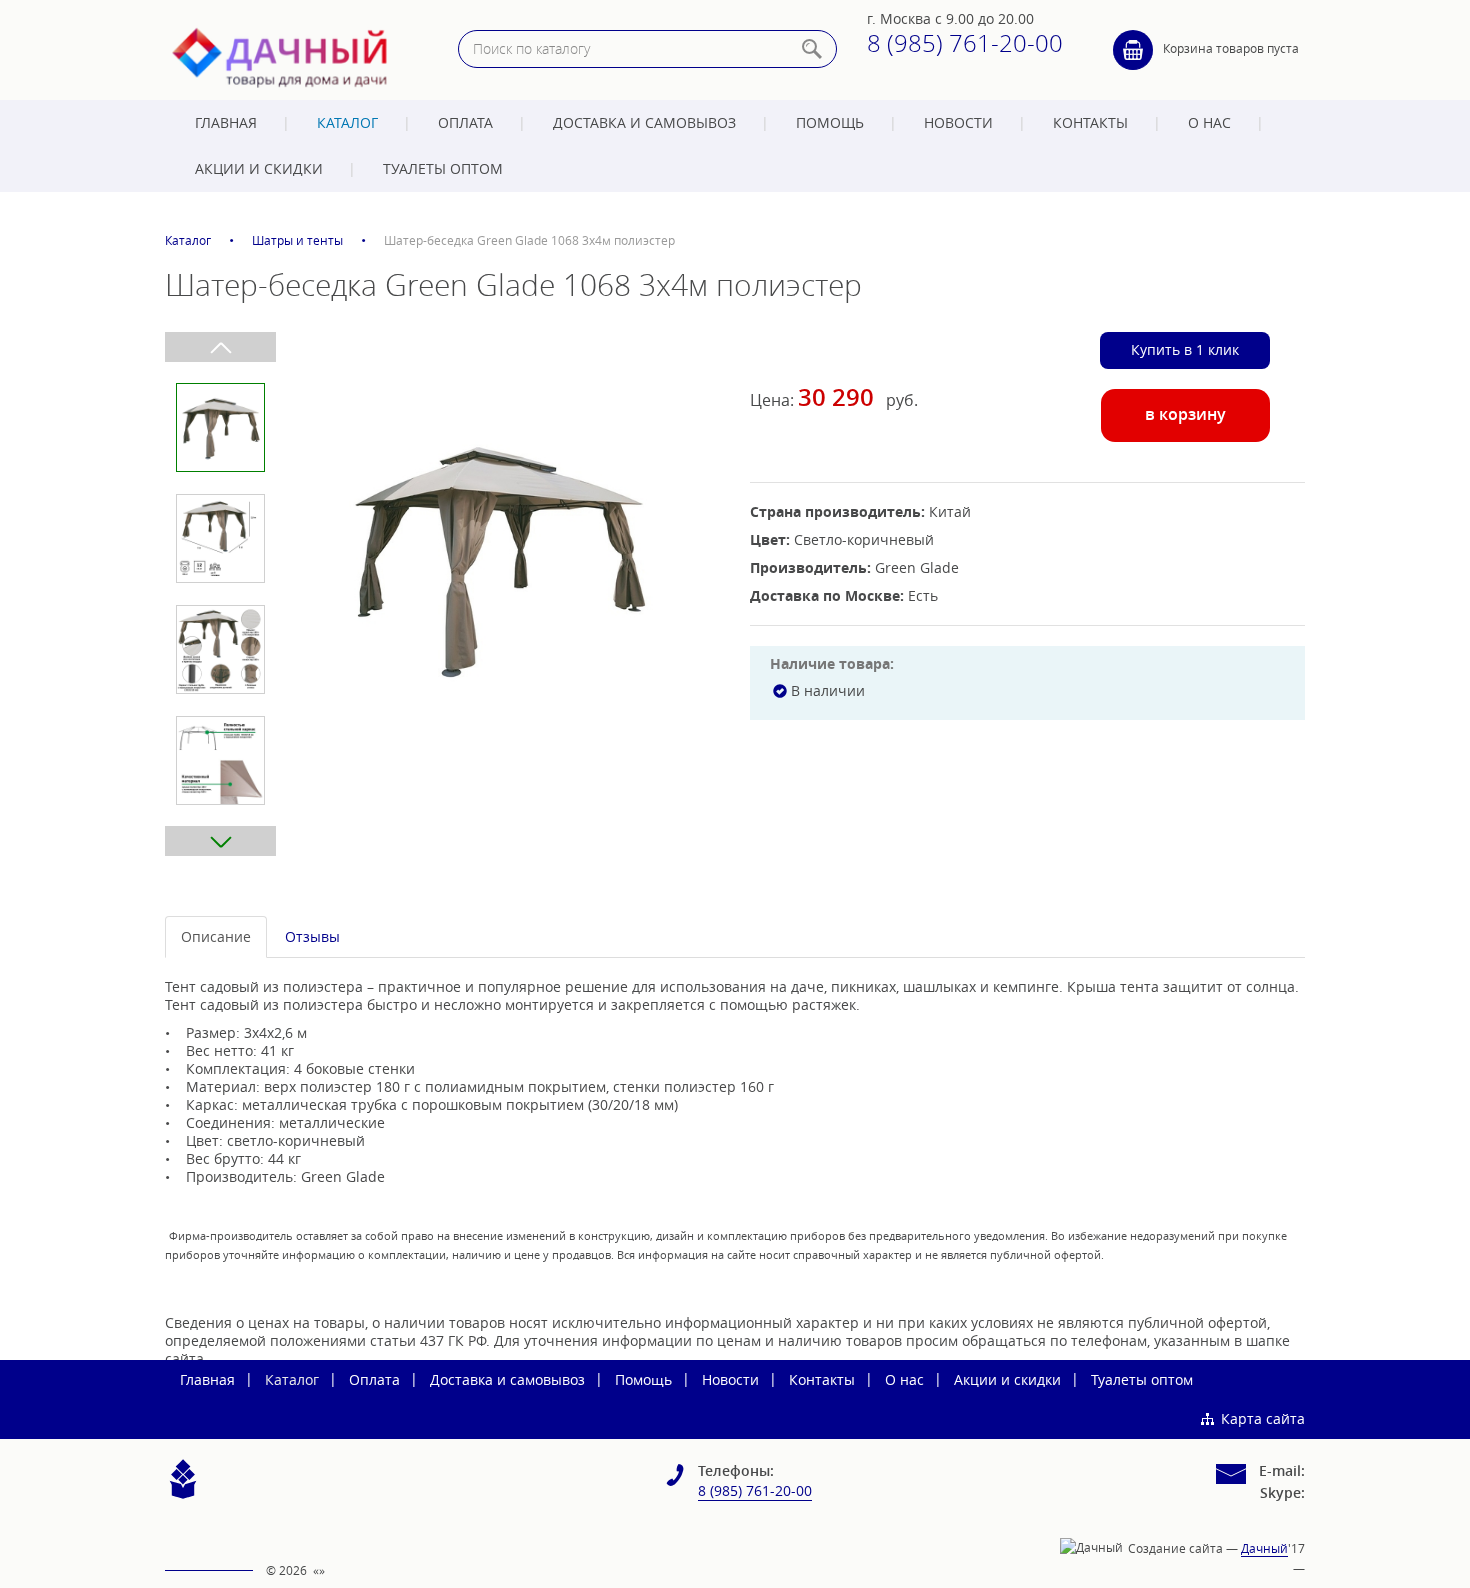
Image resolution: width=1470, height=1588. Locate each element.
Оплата (465, 122)
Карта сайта (1263, 1418)
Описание (216, 936)
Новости (958, 122)
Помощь (830, 122)
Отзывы (312, 936)
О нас (1209, 122)
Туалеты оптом (443, 168)
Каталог (347, 122)
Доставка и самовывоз (644, 122)
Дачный (1264, 1548)
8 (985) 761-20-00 (965, 43)
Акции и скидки (259, 168)
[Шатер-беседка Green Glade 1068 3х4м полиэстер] (498, 557)
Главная (226, 122)
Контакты (1090, 122)
